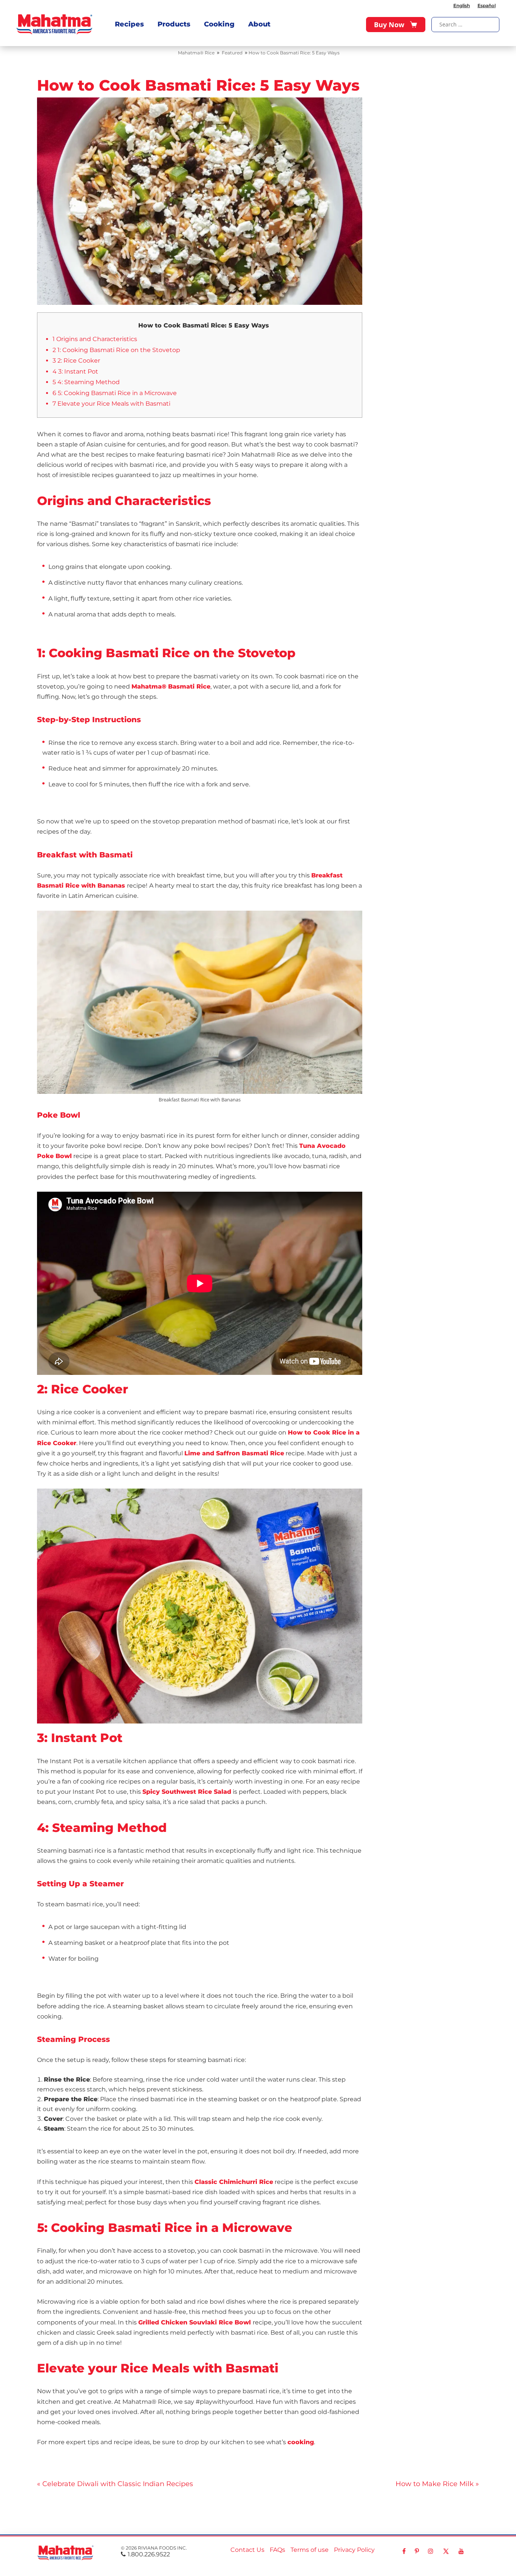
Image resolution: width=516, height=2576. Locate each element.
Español (487, 5)
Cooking (219, 24)
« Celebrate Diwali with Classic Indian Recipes (115, 2484)
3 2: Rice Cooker (76, 361)
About (259, 24)
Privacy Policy (354, 2550)
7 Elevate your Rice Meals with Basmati (111, 404)
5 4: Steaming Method (86, 382)
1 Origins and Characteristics (95, 339)
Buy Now (389, 25)
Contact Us (247, 2550)
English (462, 5)
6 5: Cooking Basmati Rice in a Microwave (115, 393)
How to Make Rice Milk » (437, 2484)
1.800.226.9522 (149, 2554)
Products (174, 24)
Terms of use (310, 2550)
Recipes (129, 24)
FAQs (277, 2550)
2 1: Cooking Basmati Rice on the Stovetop (116, 350)
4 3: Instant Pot (75, 371)
